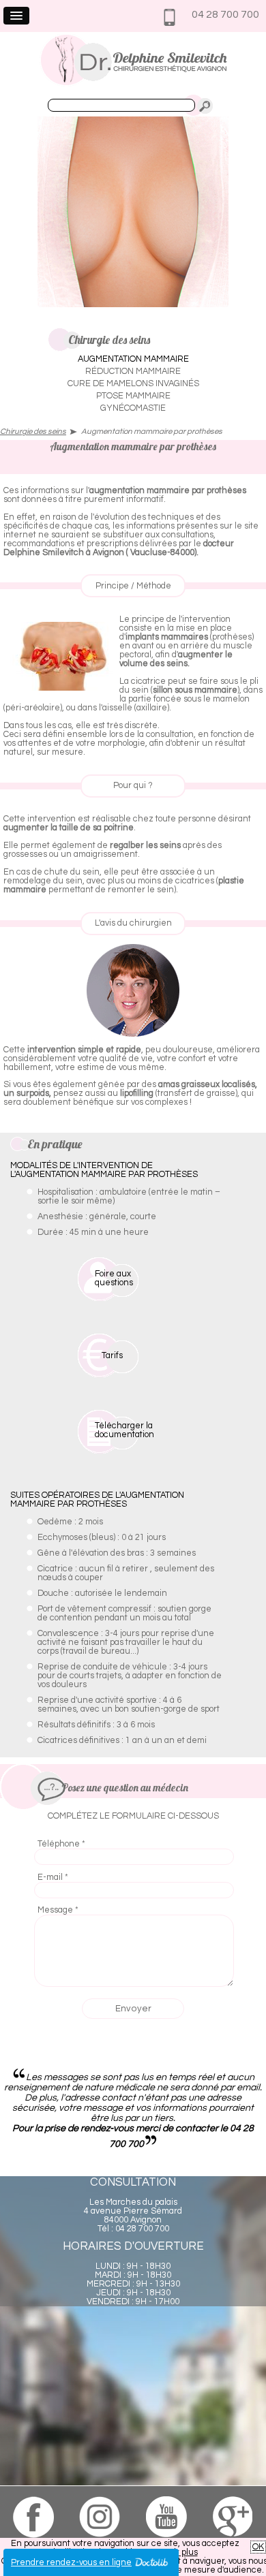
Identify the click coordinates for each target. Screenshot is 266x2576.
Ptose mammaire (133, 396)
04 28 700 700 (225, 14)
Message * (58, 1910)
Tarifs (112, 1356)
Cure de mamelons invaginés (133, 384)
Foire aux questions (114, 1278)
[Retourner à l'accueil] (133, 84)
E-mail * (53, 1878)
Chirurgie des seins (33, 431)
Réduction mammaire (133, 372)
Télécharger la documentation (124, 1430)
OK (258, 2547)
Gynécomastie (133, 408)
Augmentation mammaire (133, 359)
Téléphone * (61, 1844)
